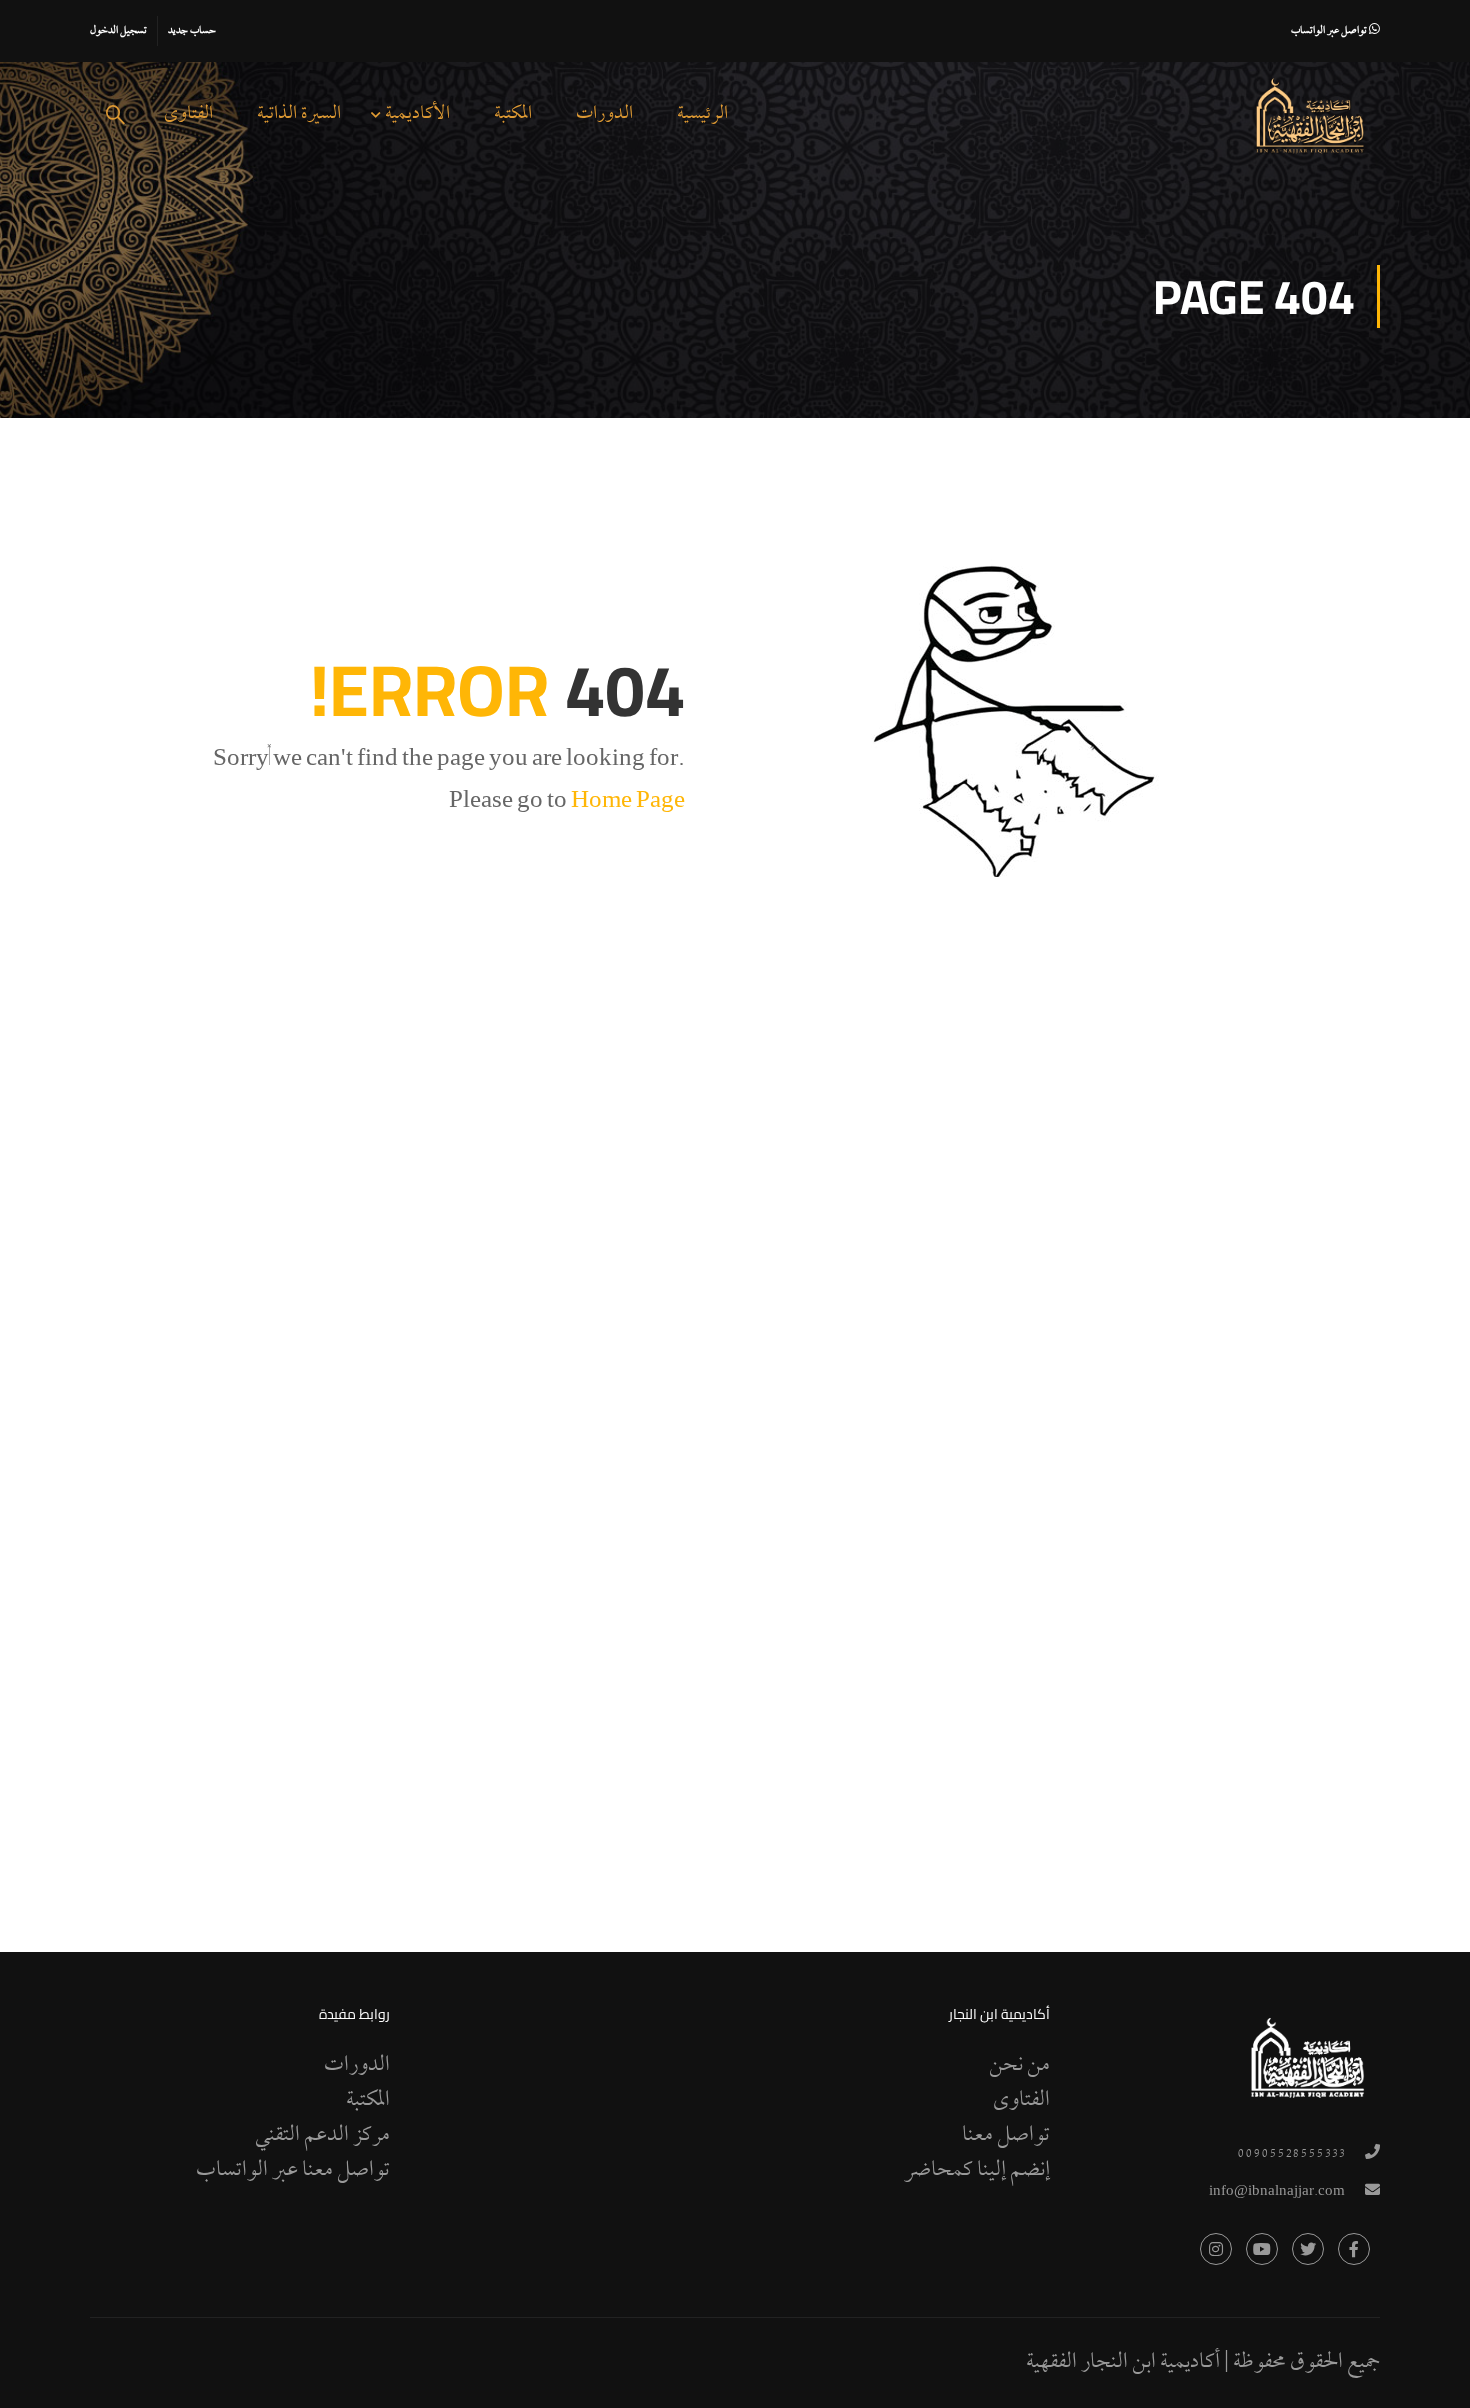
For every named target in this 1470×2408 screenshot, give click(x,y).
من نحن (1019, 2066)
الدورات (604, 114)
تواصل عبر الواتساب (1330, 31)
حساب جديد (192, 31)
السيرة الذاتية (299, 114)
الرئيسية (702, 114)
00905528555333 (1291, 2154)
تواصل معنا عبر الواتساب (293, 2171)
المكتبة (513, 114)
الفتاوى (188, 114)
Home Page (628, 803)
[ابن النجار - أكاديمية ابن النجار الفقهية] (1310, 116)
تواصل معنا (1006, 2136)
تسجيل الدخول (118, 31)
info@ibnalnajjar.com (1277, 2192)
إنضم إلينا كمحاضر (977, 2171)
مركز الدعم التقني (322, 2136)
